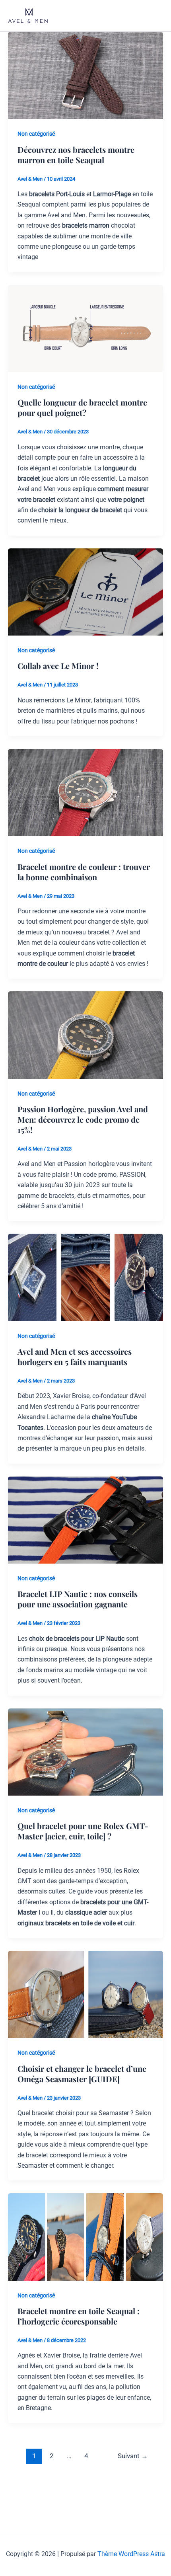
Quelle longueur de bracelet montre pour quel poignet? (82, 407)
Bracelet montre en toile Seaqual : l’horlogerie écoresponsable (79, 2316)
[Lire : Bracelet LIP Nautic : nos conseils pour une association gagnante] (85, 1520)
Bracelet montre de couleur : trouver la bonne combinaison (84, 872)
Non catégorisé (36, 134)
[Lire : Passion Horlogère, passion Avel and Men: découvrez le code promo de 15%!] (85, 1034)
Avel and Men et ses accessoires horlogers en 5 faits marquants (75, 1356)
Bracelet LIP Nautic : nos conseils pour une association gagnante (78, 1599)
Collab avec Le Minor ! (58, 666)
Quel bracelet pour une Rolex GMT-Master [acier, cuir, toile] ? (83, 1831)
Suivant (133, 2456)
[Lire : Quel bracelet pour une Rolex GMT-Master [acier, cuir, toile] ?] (85, 1752)
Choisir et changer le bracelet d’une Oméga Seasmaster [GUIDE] (82, 2074)
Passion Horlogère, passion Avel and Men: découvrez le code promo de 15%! (83, 1119)
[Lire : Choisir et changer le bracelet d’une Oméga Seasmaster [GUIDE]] (85, 1994)
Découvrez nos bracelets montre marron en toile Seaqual (76, 155)
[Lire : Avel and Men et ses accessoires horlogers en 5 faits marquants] (85, 1277)
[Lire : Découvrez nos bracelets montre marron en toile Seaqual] (85, 75)
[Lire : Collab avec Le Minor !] (85, 592)
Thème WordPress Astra (131, 2554)
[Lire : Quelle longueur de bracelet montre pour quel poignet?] (85, 328)
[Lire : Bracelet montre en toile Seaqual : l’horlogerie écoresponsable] (85, 2236)
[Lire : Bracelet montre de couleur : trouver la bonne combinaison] (85, 792)
